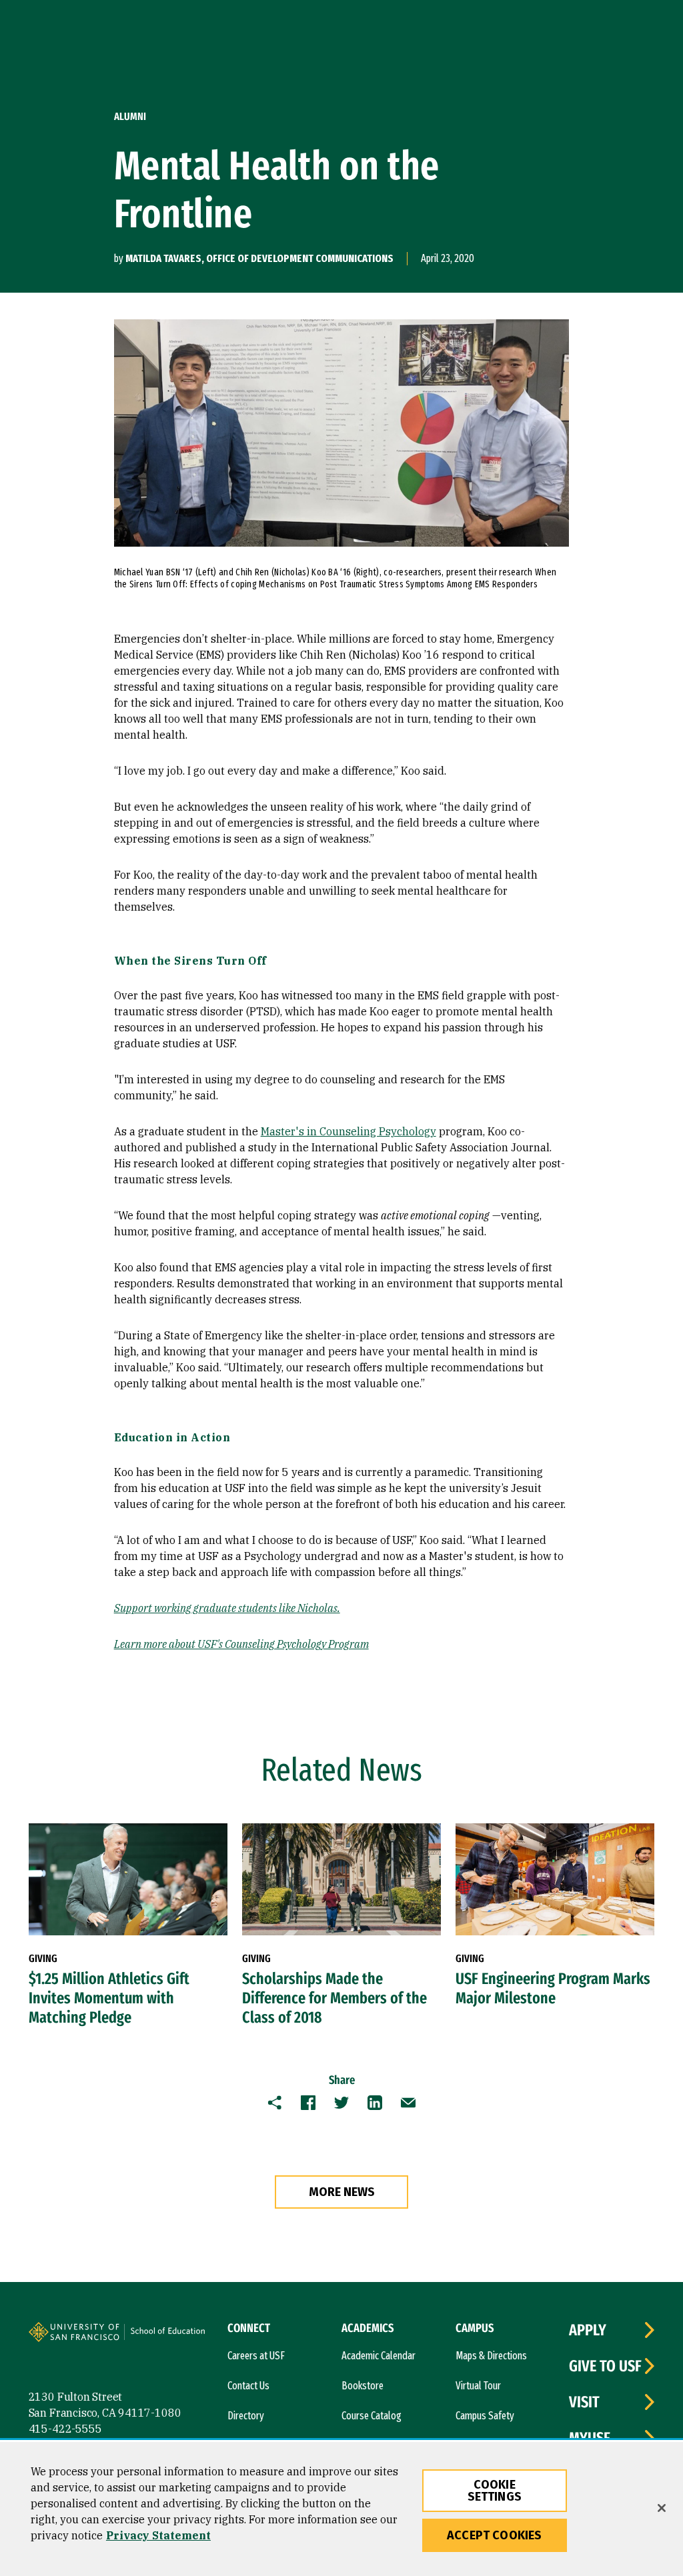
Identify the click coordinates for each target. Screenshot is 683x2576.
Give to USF (605, 2366)
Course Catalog (372, 2416)
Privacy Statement (158, 2535)
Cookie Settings (495, 2491)
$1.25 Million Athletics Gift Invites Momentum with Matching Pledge (109, 1998)
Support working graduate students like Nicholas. (227, 1608)
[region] (341, 2509)
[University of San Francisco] (109, 2334)
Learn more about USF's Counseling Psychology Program (241, 1644)
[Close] (662, 2508)
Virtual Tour (478, 2386)
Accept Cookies (495, 2535)
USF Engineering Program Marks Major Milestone (553, 1988)
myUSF (590, 2438)
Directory (246, 2416)
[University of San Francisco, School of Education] (173, 2337)
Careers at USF (256, 2356)
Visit (584, 2402)
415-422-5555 (65, 2429)
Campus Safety (485, 2416)
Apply (588, 2330)
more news (342, 2192)
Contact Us (248, 2386)
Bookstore (363, 2386)
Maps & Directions (491, 2356)
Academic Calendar (379, 2356)
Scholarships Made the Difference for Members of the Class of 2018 (334, 1998)
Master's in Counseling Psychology (349, 1131)
